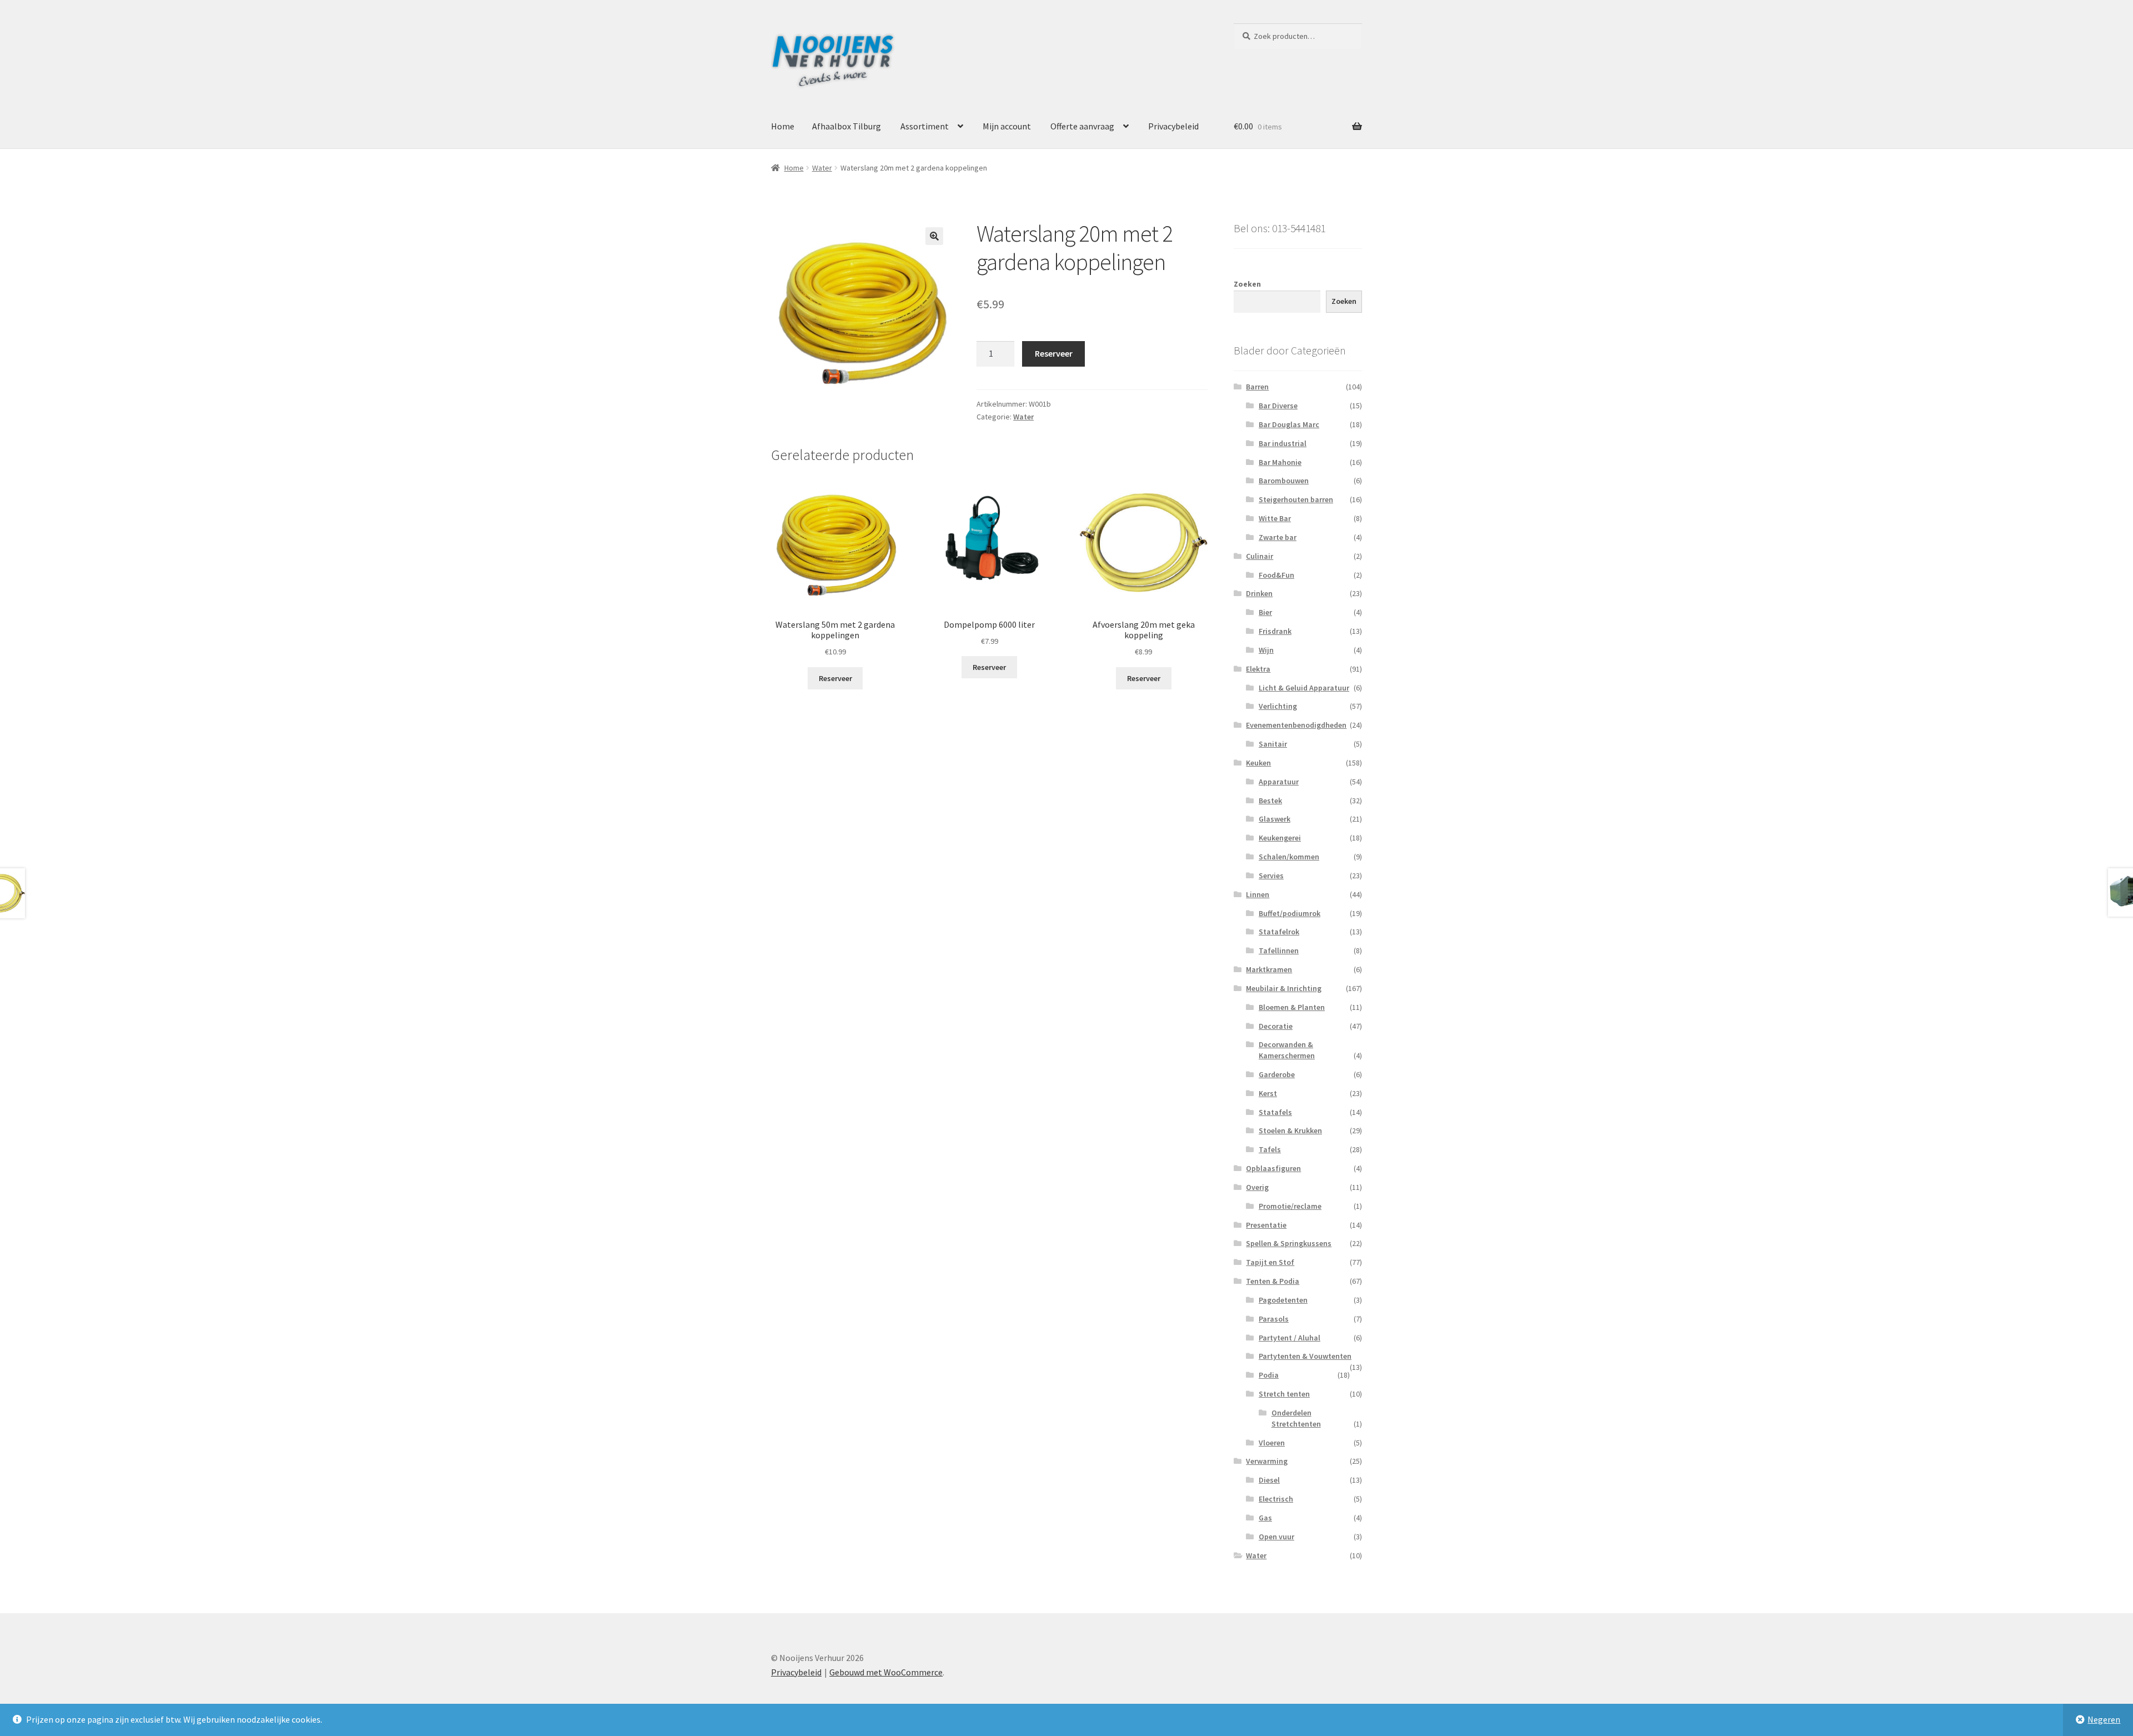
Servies (1271, 875)
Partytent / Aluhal (1290, 1338)
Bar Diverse (1278, 406)
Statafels (1275, 1112)
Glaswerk (1275, 819)
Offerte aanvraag (1082, 126)
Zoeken (1247, 284)
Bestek (1270, 801)
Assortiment (925, 126)
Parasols (1274, 1319)
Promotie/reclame (1290, 1206)
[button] (934, 236)
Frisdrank (1275, 631)
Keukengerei (1280, 838)
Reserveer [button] (835, 678)
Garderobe (1277, 1074)
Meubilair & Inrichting (1284, 988)
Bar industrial (1283, 443)
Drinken (1259, 593)
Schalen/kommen (1289, 857)
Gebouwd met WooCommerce (886, 1672)
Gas (1265, 1518)
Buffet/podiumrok (1290, 913)
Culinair (1260, 556)
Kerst (1268, 1093)
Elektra (1258, 669)
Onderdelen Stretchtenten (1296, 1418)
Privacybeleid (1173, 126)
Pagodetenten (1283, 1300)
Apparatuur (1279, 782)
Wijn (1266, 650)
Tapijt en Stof (1270, 1262)
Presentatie (1266, 1225)
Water (822, 168)
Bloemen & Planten (1292, 1007)
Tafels (1270, 1149)
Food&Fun (1276, 575)
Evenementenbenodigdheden (1296, 725)
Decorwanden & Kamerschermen (1287, 1050)
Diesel (1269, 1480)
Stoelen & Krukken (1290, 1130)
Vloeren (1272, 1443)
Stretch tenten (1284, 1394)
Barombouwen (1284, 481)
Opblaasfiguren (1273, 1168)
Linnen (1258, 894)
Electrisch (1276, 1499)
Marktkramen (1269, 969)
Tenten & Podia (1273, 1281)
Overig (1257, 1187)
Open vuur (1276, 1537)
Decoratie (1276, 1026)
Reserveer (1054, 353)
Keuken (1258, 763)
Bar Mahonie (1280, 462)
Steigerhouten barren (1296, 499)
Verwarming (1267, 1461)
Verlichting (1278, 706)
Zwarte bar (1278, 537)
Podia (1269, 1375)
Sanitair (1273, 744)
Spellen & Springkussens (1289, 1243)
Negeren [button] (2104, 1719)
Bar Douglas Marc (1289, 424)
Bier (1265, 612)
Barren (1257, 387)
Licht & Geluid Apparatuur (1304, 688)
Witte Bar (1275, 518)
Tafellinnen (1279, 950)
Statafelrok (1279, 932)
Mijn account (1007, 126)
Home (783, 126)
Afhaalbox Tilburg (847, 126)
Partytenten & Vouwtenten (1305, 1356)
